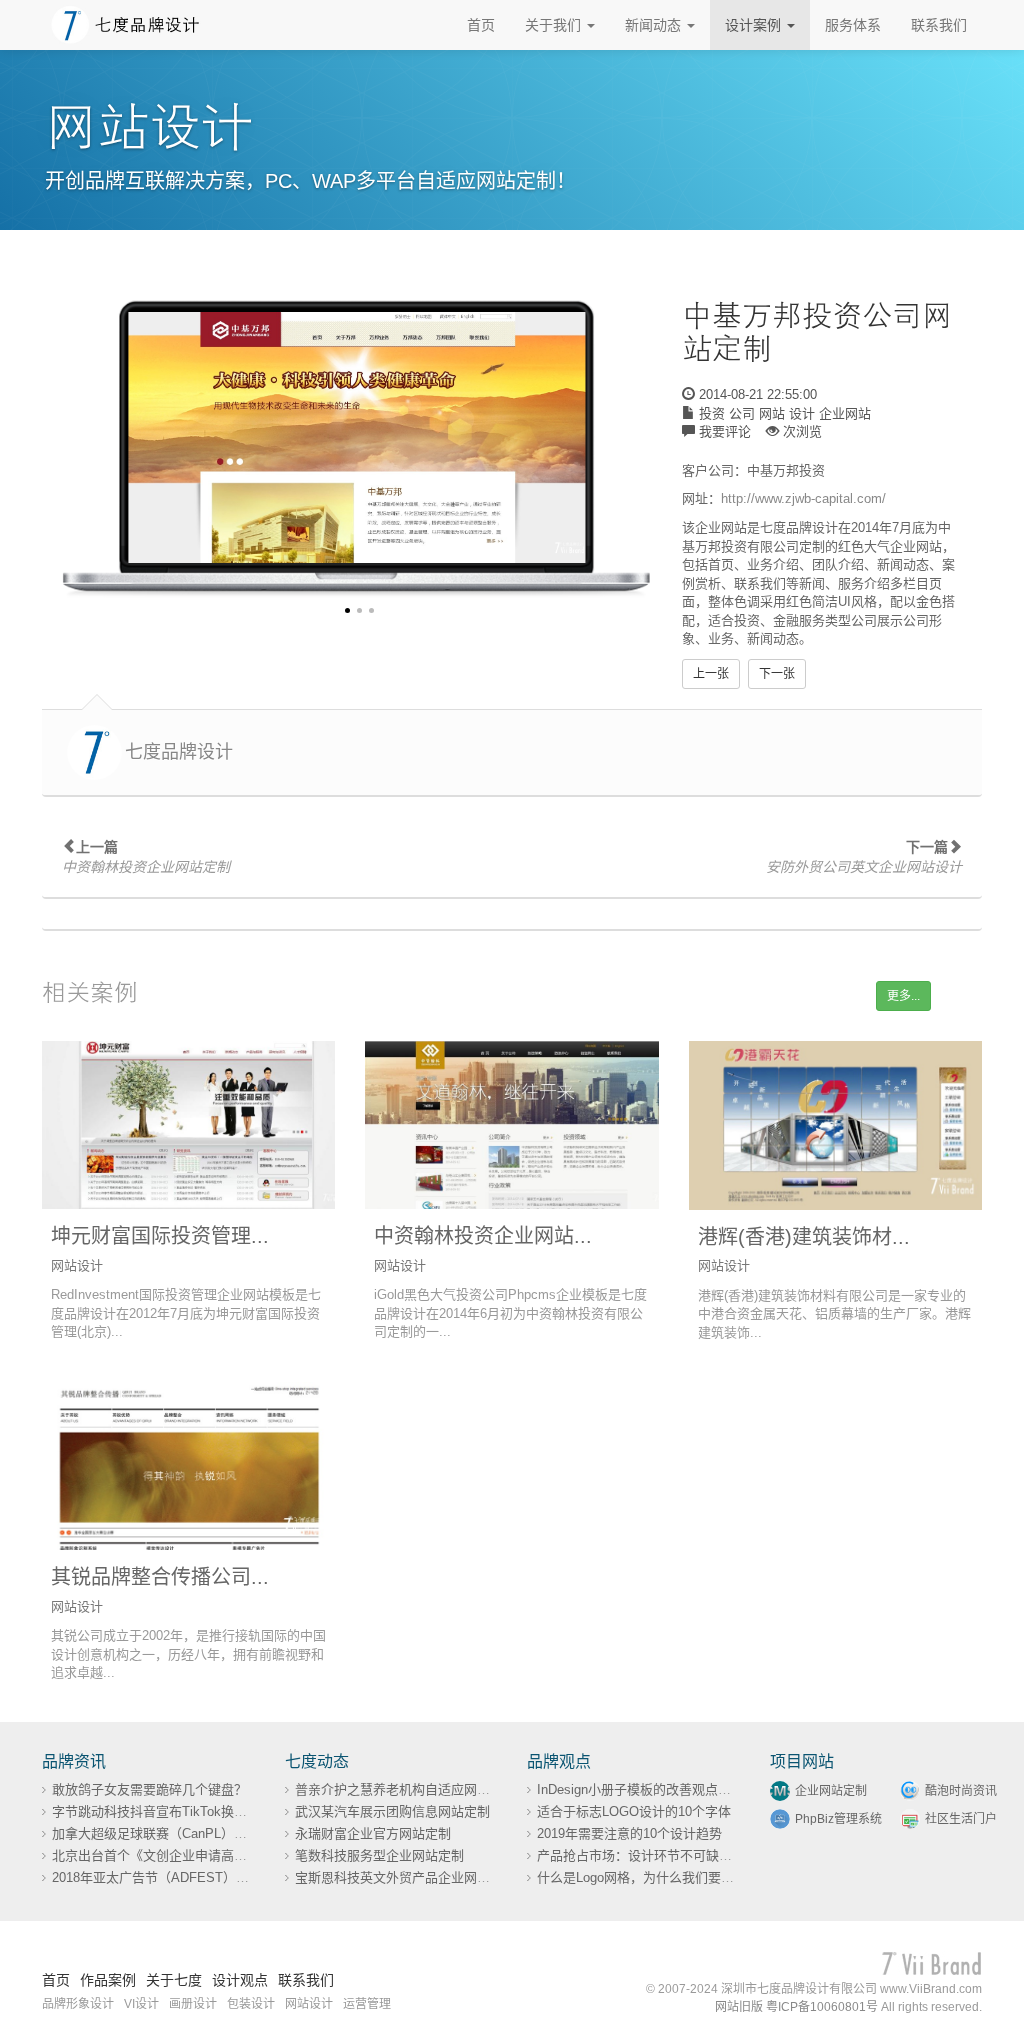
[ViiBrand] (932, 1963)
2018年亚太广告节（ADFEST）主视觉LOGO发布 (195, 1877)
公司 (742, 413)
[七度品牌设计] (126, 23)
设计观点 (240, 1980)
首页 (481, 25)
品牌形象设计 (78, 2004)
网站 (772, 413)
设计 (802, 413)
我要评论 (725, 431)
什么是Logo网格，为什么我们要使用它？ (655, 1877)
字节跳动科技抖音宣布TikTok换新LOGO (168, 1811)
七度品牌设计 (179, 752)
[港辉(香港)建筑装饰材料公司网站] (835, 1125)
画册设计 (193, 2004)
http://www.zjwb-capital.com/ (803, 498)
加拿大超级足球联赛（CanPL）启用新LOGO (181, 1833)
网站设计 (309, 2004)
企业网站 (845, 413)
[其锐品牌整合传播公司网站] (188, 1466)
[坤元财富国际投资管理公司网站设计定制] (188, 1125)
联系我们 (939, 25)
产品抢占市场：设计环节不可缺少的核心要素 (667, 1855)
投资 (712, 413)
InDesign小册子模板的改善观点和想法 (647, 1789)
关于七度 (174, 1980)
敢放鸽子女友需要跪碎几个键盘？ (149, 1789)
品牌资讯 (74, 1761)
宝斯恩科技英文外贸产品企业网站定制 (405, 1877)
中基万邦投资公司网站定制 (817, 332)
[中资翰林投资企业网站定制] (511, 1125)
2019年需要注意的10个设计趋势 (629, 1833)
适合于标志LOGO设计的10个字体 (634, 1811)
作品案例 (108, 1980)
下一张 (777, 674)
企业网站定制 (831, 1791)
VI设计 (141, 2004)
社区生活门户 (961, 1819)
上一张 (711, 674)
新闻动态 (655, 25)
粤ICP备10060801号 (822, 2007)
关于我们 (555, 25)
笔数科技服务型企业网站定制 (379, 1855)
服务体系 (853, 25)
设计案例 (755, 25)
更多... (903, 996)
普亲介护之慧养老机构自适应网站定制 (405, 1789)
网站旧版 (739, 2007)
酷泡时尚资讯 (961, 1791)
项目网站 (802, 1761)
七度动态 (317, 1761)
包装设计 (251, 2004)
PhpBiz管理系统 (838, 1819)
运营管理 (367, 2004)
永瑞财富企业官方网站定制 (373, 1833)
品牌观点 (559, 1761)
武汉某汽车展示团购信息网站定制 (392, 1811)
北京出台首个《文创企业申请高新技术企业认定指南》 (208, 1855)
